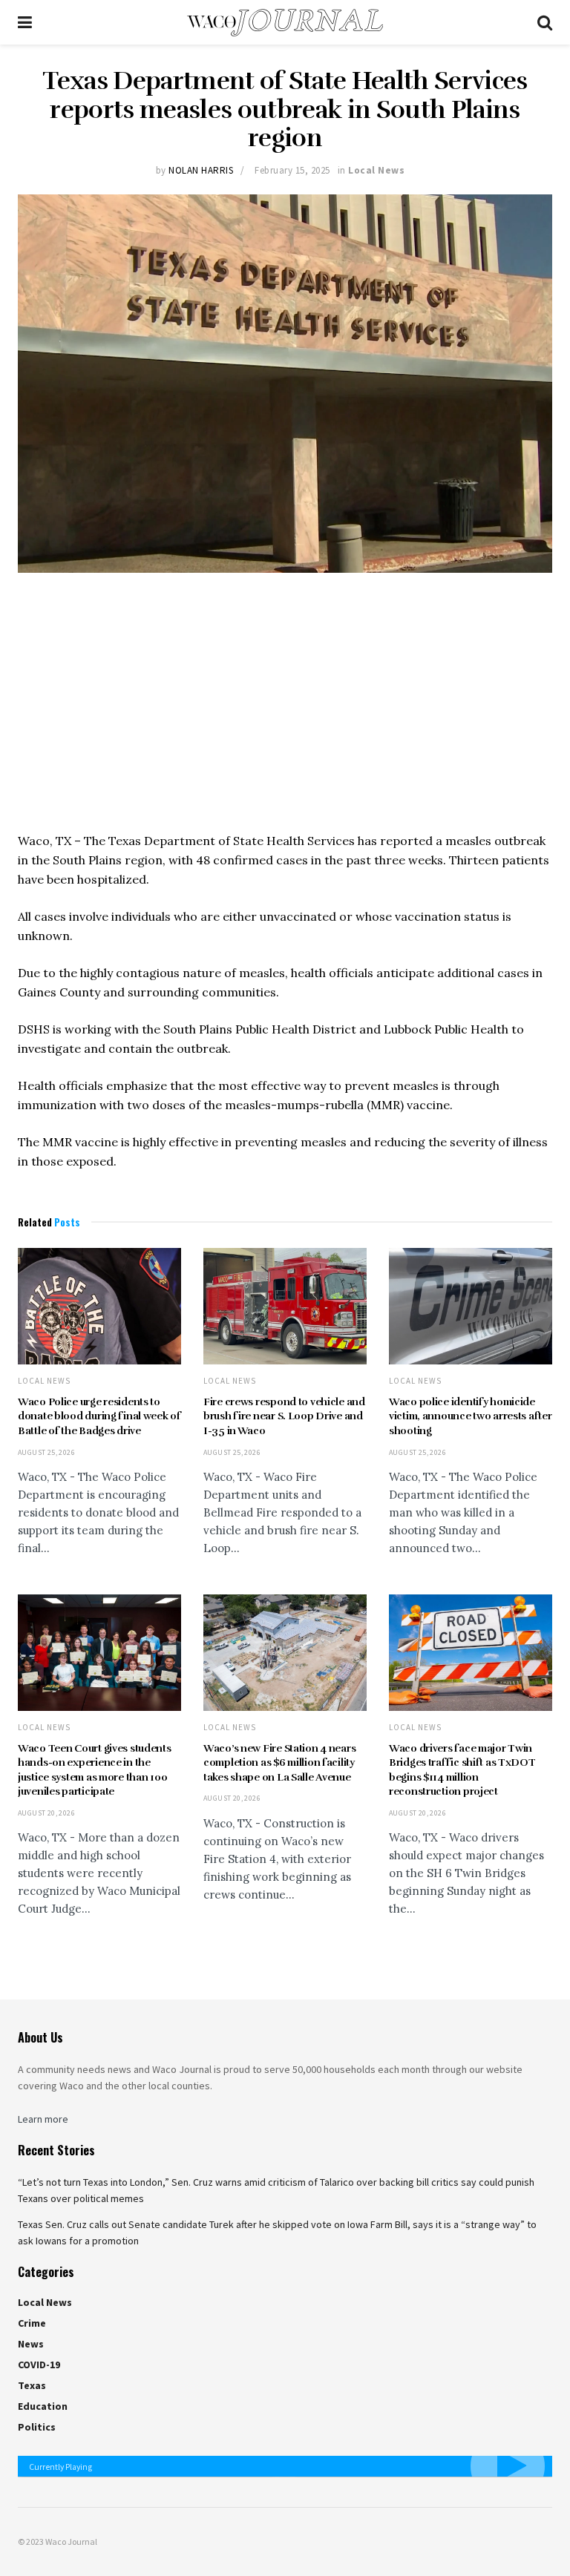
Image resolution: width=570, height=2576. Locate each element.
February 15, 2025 (292, 170)
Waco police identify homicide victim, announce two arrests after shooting (470, 1416)
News (31, 2344)
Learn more (43, 2119)
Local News (376, 170)
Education (43, 2406)
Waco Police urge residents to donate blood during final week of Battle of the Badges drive (99, 1416)
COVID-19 (39, 2365)
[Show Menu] (25, 22)
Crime (32, 2323)
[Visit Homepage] (285, 23)
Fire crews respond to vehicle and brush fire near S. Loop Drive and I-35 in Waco (284, 1416)
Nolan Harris (201, 170)
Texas (32, 2385)
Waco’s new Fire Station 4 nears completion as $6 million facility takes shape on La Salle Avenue (279, 1763)
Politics (37, 2427)
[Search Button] (545, 22)
